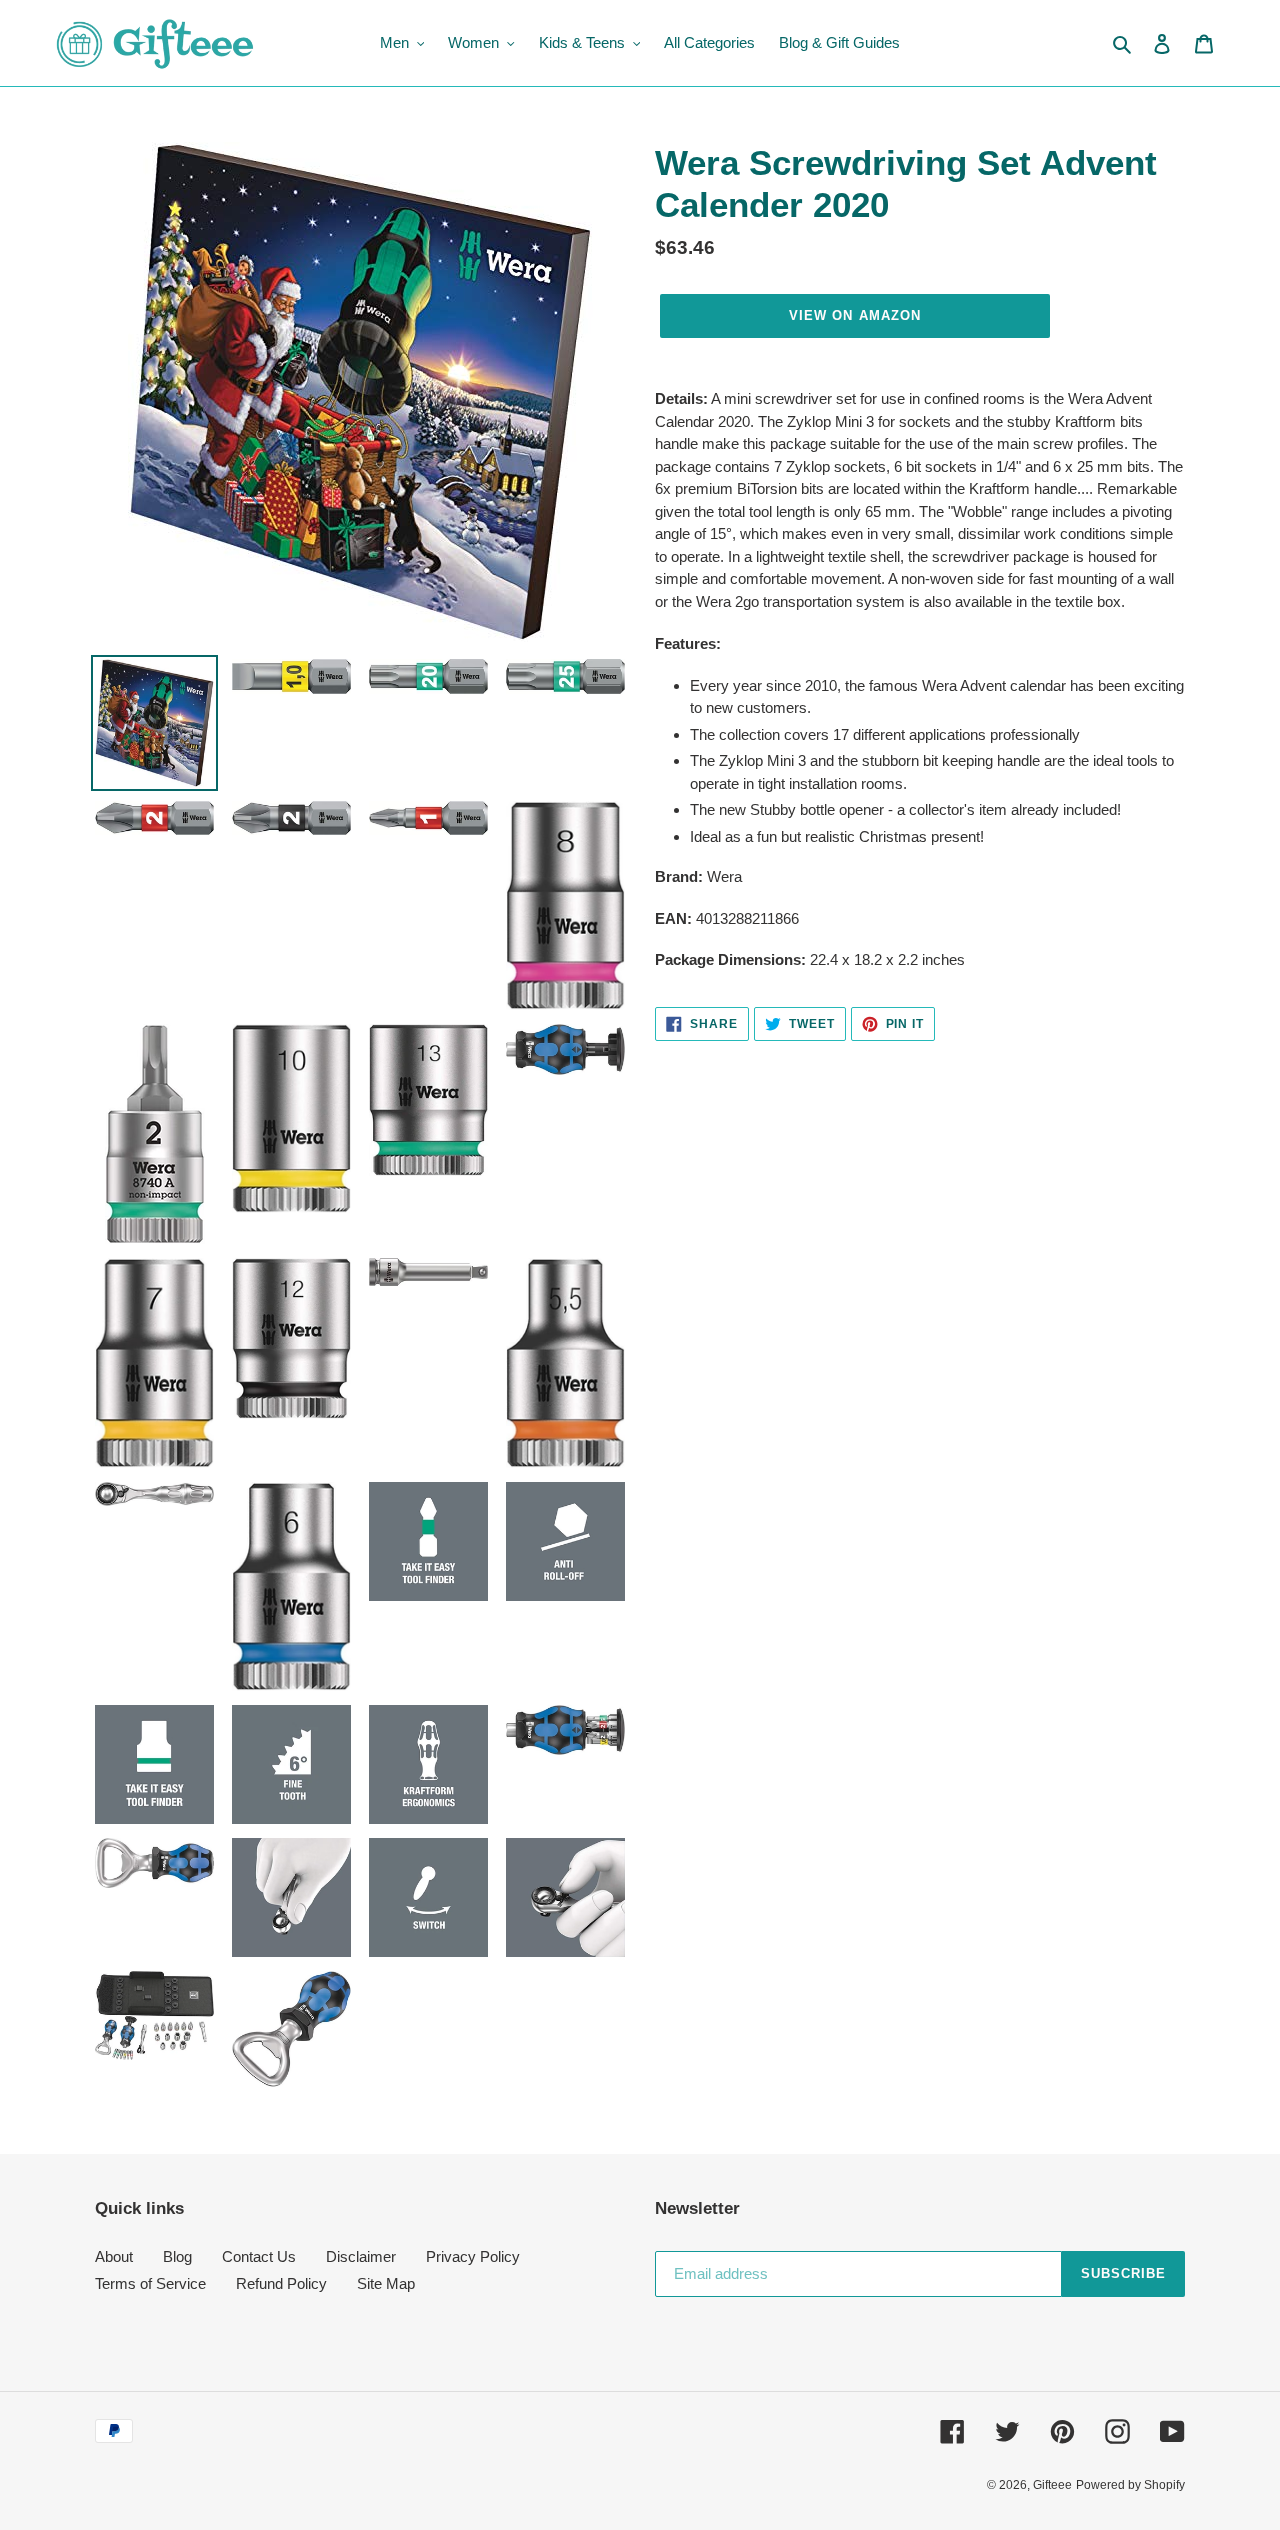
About (114, 2256)
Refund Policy (281, 2283)
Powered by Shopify (1130, 2485)
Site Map (386, 2283)
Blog (177, 2256)
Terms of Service (150, 2283)
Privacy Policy (473, 2256)
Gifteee (1052, 2485)
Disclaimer (361, 2256)
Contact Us (259, 2256)
